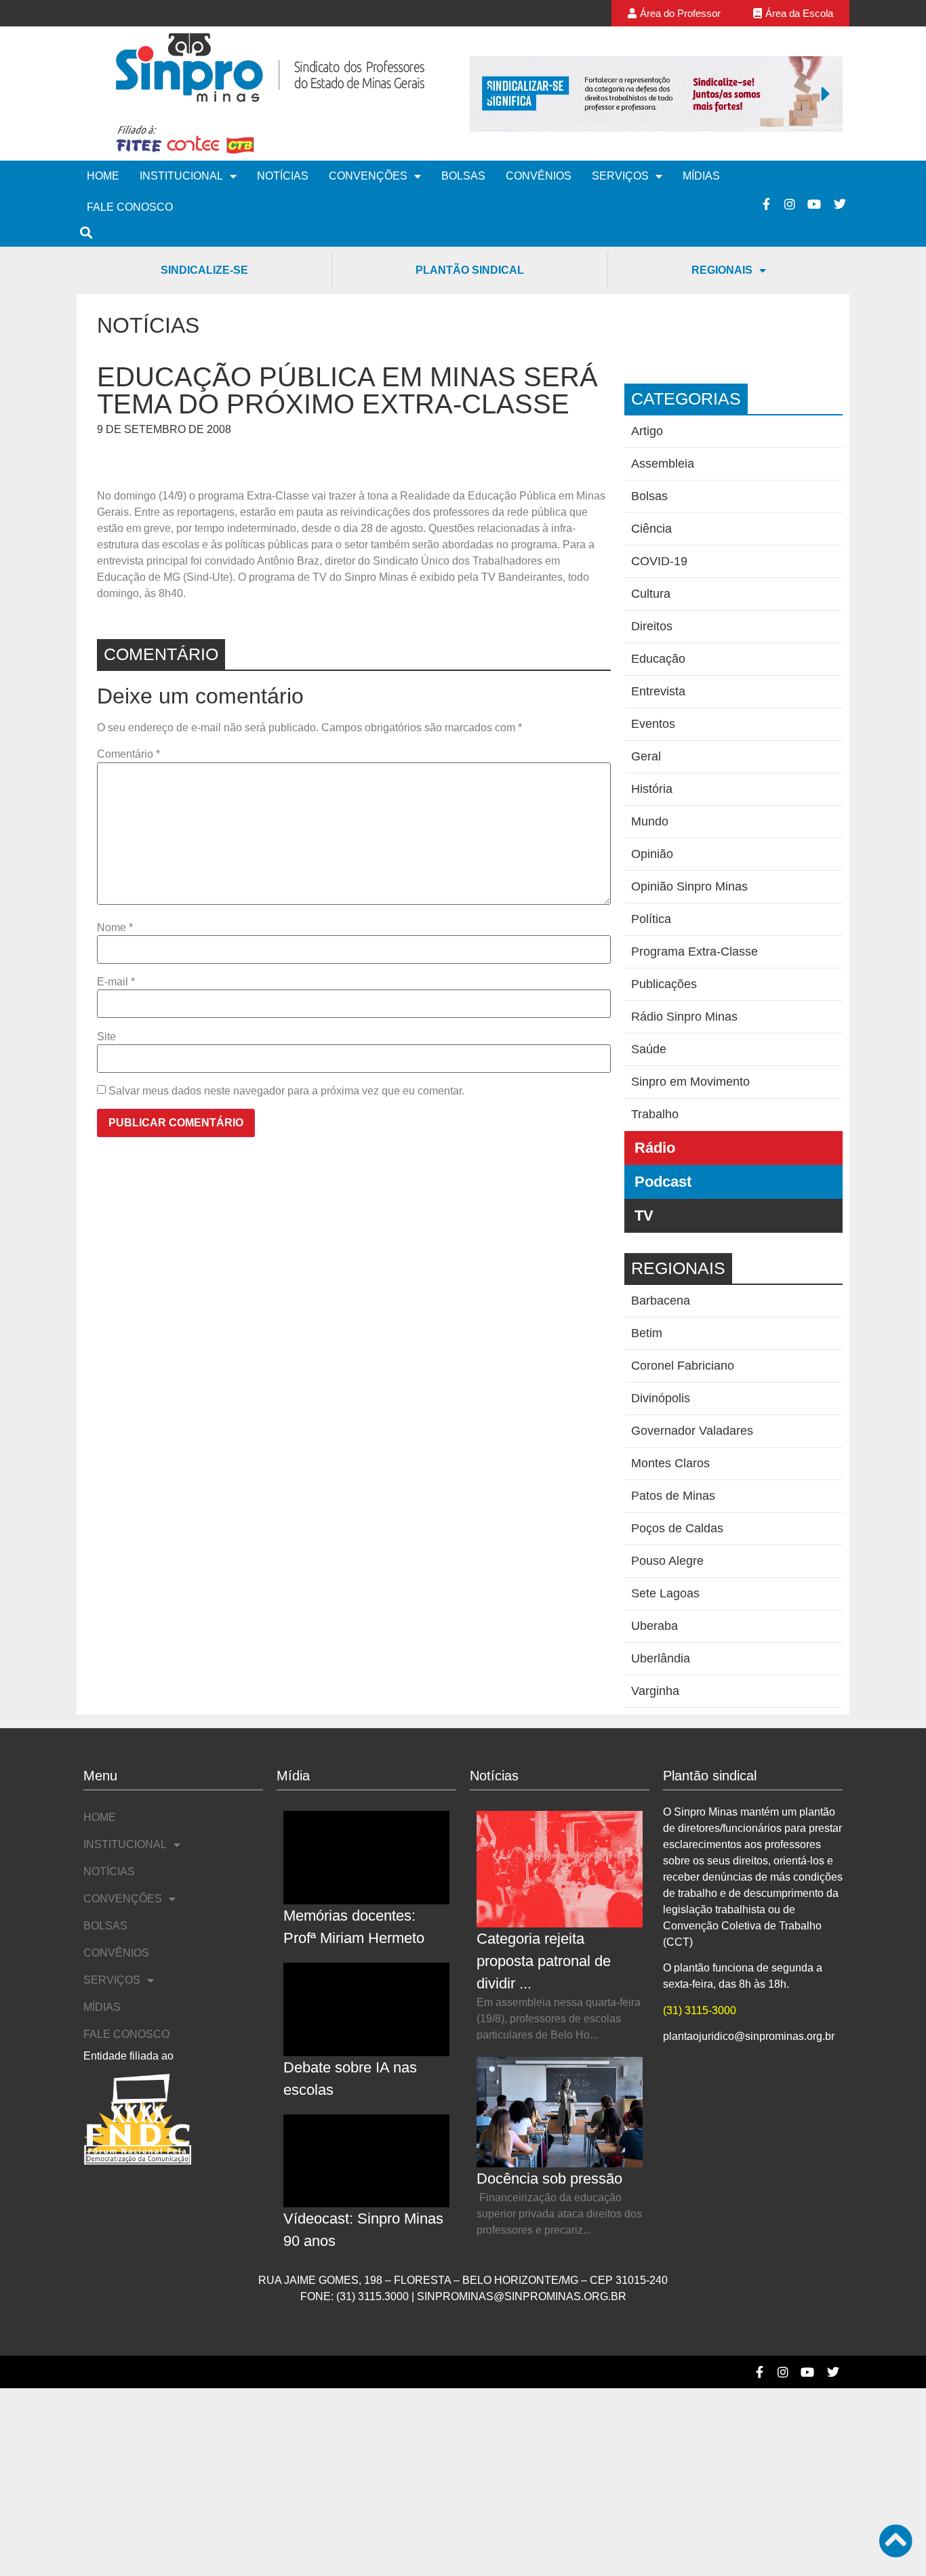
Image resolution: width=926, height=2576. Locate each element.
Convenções (368, 176)
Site (106, 1037)
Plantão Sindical (470, 270)
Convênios (539, 176)
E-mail (116, 982)
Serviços (620, 176)
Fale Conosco (130, 207)
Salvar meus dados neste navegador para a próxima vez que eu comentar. (286, 1091)
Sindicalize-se (204, 270)
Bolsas (463, 176)
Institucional (181, 176)
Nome (115, 928)
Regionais (722, 270)
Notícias (283, 176)
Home (103, 176)
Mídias (701, 176)
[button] (487, 94)
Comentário (128, 754)
